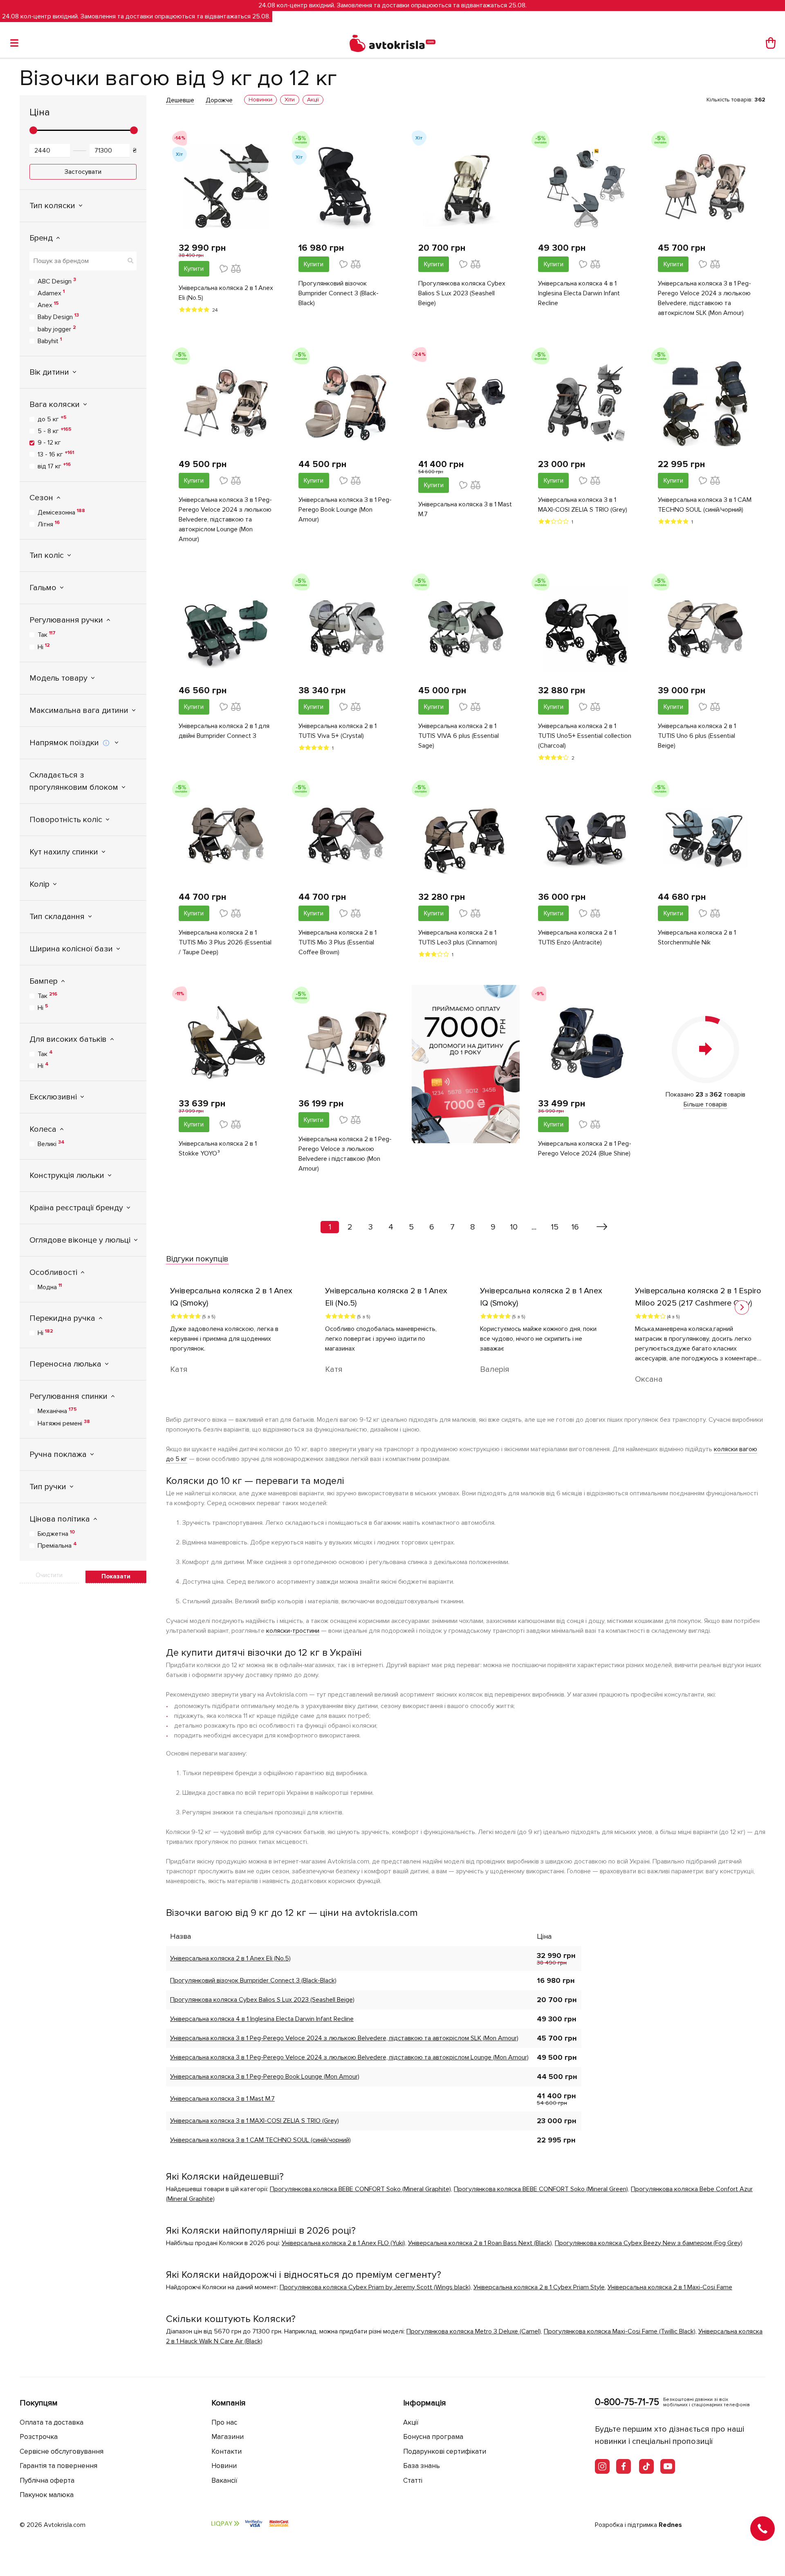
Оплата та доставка (52, 2422)
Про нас (224, 2422)
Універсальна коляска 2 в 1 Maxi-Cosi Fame (670, 2287)
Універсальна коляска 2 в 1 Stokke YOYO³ (218, 1149)
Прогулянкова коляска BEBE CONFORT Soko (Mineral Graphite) (360, 2189)
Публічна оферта (47, 2480)
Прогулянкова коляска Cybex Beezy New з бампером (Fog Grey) (649, 2243)
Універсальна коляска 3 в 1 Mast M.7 (465, 509)
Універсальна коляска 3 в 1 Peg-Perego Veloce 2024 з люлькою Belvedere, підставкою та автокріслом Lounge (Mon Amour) (225, 519)
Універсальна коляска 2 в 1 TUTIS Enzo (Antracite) (577, 937)
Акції (411, 2422)
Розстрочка (39, 2437)
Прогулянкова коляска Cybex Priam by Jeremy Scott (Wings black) (375, 2287)
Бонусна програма (433, 2437)
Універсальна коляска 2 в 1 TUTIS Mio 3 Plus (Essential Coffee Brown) (338, 942)
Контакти (227, 2451)
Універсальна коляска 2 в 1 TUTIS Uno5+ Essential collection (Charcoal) (585, 736)
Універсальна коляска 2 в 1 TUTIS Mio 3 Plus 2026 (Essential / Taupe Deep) (225, 942)
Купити (194, 269)
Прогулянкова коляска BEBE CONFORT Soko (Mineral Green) (541, 2189)
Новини (224, 2466)
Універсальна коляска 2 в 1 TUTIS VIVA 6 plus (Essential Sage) (459, 736)
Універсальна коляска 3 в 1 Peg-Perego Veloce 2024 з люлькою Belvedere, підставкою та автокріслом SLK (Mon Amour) (704, 298)
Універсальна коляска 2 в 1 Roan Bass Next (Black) (480, 2243)
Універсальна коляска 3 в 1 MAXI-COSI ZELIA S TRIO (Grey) (583, 505)
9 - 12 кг (49, 443)
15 (555, 1227)
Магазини (228, 2437)
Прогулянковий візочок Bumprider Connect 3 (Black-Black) (339, 293)
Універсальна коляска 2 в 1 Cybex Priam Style (539, 2287)
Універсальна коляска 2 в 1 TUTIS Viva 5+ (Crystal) (338, 731)
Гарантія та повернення (58, 2466)
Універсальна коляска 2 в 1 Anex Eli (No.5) (226, 293)
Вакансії (224, 2480)
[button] (742, 1307)
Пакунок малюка (47, 2495)
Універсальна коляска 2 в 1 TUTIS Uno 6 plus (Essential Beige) (697, 736)
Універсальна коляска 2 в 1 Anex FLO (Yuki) (343, 2243)
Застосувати (83, 172)
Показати (116, 1576)
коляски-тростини (293, 1631)
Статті (413, 2480)
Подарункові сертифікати (445, 2451)
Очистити (49, 1575)
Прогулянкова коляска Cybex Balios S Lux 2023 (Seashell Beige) (462, 293)
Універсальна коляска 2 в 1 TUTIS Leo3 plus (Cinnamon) (458, 937)
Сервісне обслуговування (62, 2451)
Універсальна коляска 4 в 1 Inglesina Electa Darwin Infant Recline (579, 293)
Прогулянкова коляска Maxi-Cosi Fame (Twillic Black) (620, 2331)
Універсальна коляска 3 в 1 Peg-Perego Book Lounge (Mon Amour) (345, 510)
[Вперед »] (602, 1227)
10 (514, 1227)
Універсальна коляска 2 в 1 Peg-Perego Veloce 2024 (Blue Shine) (585, 1149)
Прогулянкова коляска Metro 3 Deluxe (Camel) (474, 2331)
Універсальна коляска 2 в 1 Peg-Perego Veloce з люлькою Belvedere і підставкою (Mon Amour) (345, 1154)
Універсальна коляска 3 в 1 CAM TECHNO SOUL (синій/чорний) (705, 505)
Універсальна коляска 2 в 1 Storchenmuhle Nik (697, 937)
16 (575, 1227)
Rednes (670, 2525)
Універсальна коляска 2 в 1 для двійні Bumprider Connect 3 (224, 731)
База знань (422, 2466)
